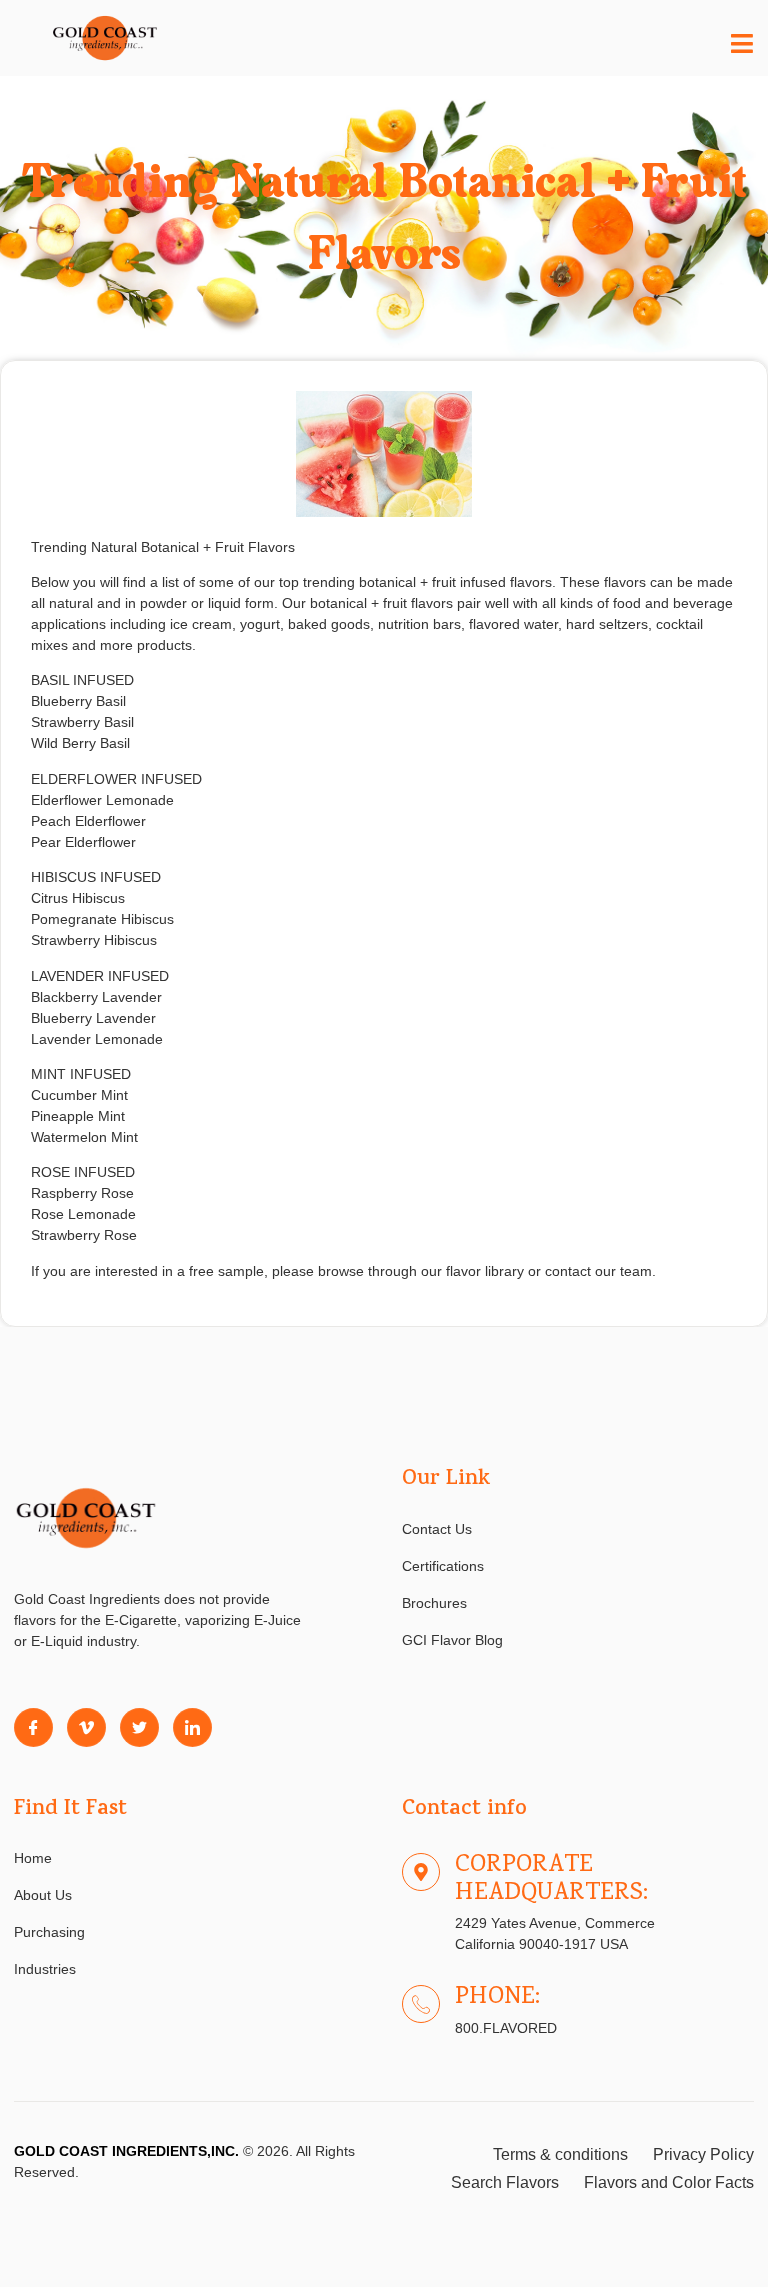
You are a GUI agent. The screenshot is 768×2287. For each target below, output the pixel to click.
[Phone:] (421, 2004)
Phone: (497, 1998)
